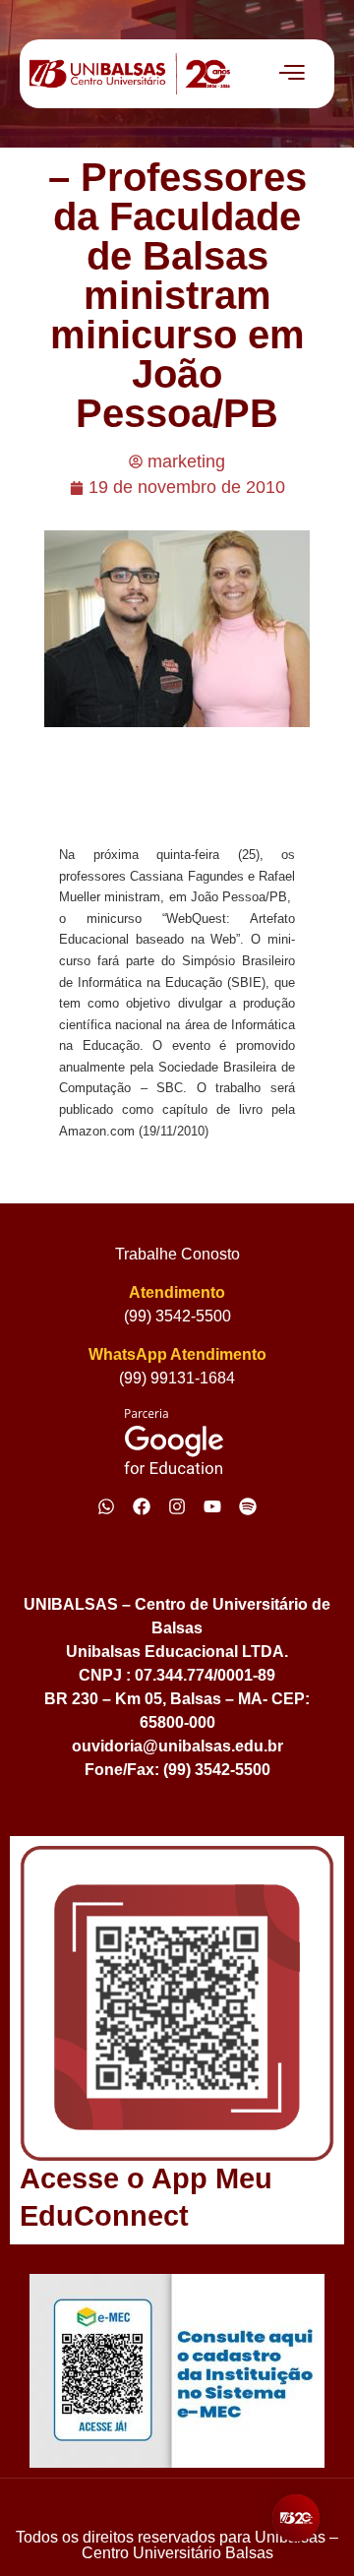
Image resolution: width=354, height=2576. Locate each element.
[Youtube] (212, 1506)
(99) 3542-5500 (177, 1316)
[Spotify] (248, 1506)
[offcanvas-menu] (292, 74)
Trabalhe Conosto (177, 1254)
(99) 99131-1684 (177, 1378)
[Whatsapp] (106, 1506)
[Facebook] (142, 1506)
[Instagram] (177, 1506)
